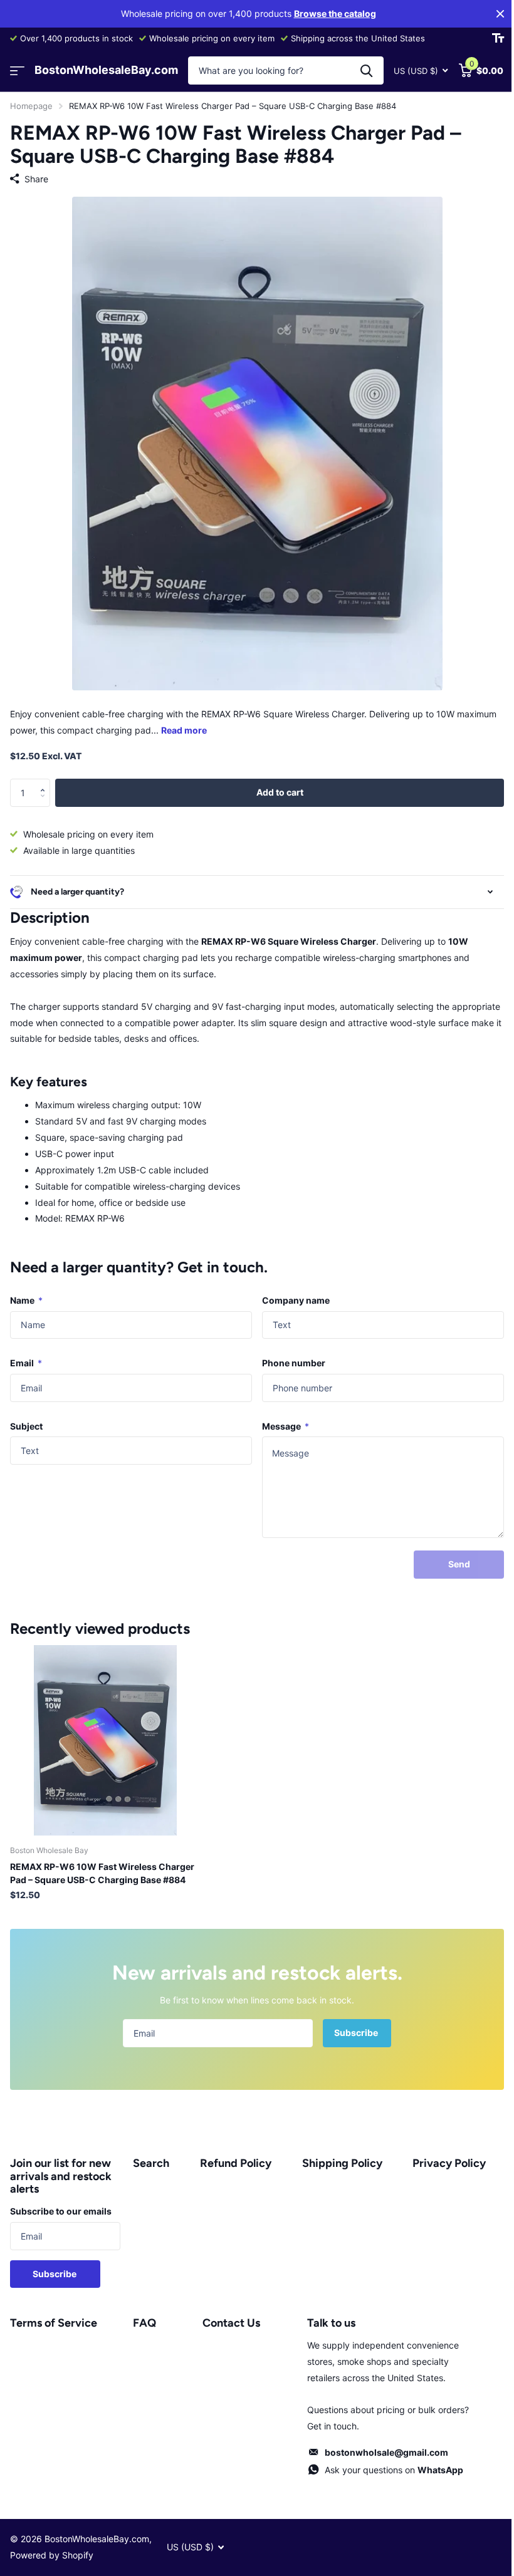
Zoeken (366, 70)
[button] (45, 782)
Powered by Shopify (52, 2546)
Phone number (289, 1353)
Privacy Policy (442, 2154)
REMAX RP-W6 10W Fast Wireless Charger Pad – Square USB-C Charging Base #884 (102, 1864)
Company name (291, 1291)
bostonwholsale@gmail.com (379, 2443)
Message (281, 1417)
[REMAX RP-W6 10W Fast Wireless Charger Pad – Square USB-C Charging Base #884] (105, 1731)
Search (149, 2154)
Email (26, 1353)
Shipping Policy (336, 2154)
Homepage (31, 106)
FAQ (142, 2314)
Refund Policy (231, 2154)
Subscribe (353, 2023)
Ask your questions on (386, 2460)
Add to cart (280, 792)
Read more (184, 730)
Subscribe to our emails (61, 2202)
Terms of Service (54, 2314)
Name (26, 1291)
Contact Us (227, 2314)
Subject (26, 1417)
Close (500, 14)
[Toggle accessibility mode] (498, 38)
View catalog (17, 70)
